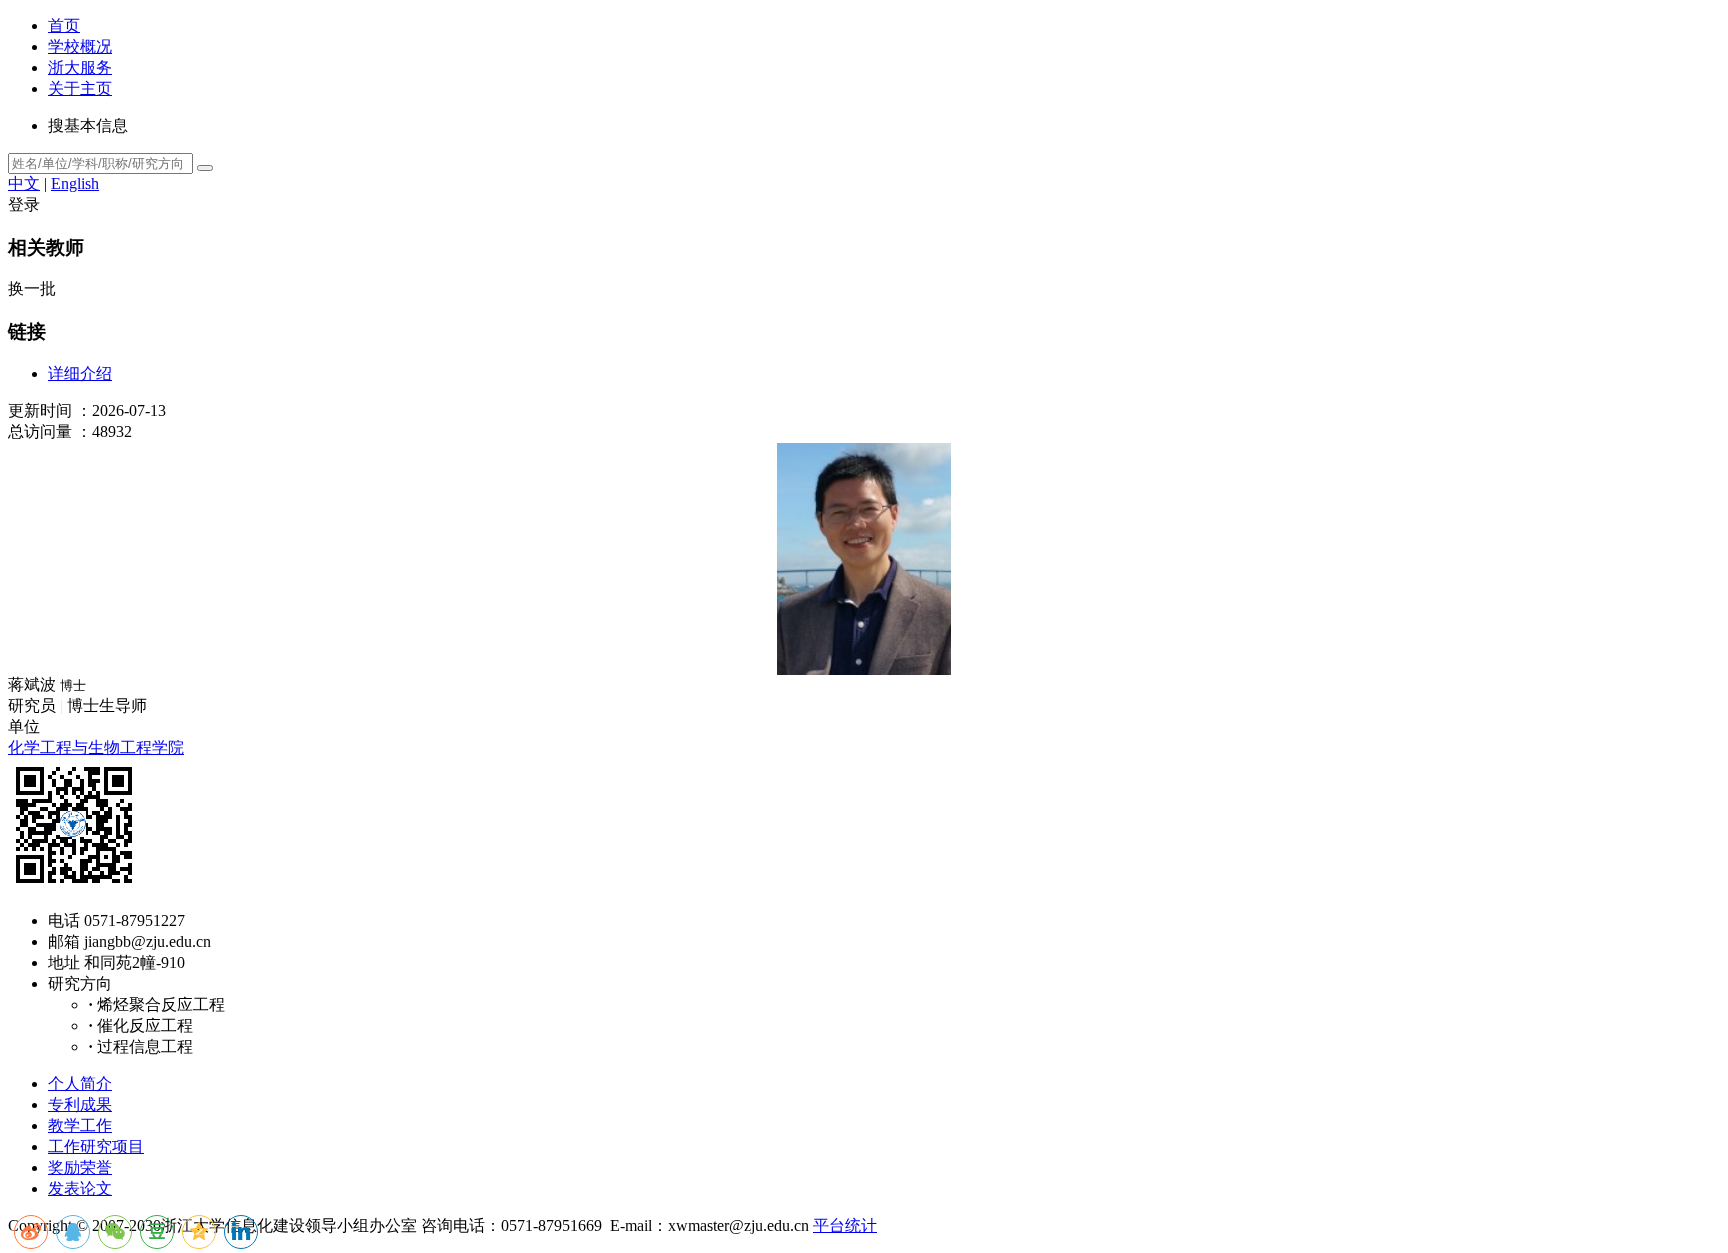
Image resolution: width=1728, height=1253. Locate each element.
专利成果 (80, 1104)
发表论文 (80, 1188)
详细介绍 (80, 373)
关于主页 (80, 88)
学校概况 (80, 46)
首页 (64, 25)
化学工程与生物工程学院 (96, 747)
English (75, 183)
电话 (64, 920)
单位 (24, 726)
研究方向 (80, 983)
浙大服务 (80, 67)
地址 (64, 962)
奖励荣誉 (80, 1167)
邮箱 (64, 941)
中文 (24, 183)
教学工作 (80, 1125)
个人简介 (80, 1083)
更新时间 (40, 410)
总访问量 (40, 431)
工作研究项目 (96, 1146)
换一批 (32, 288)
